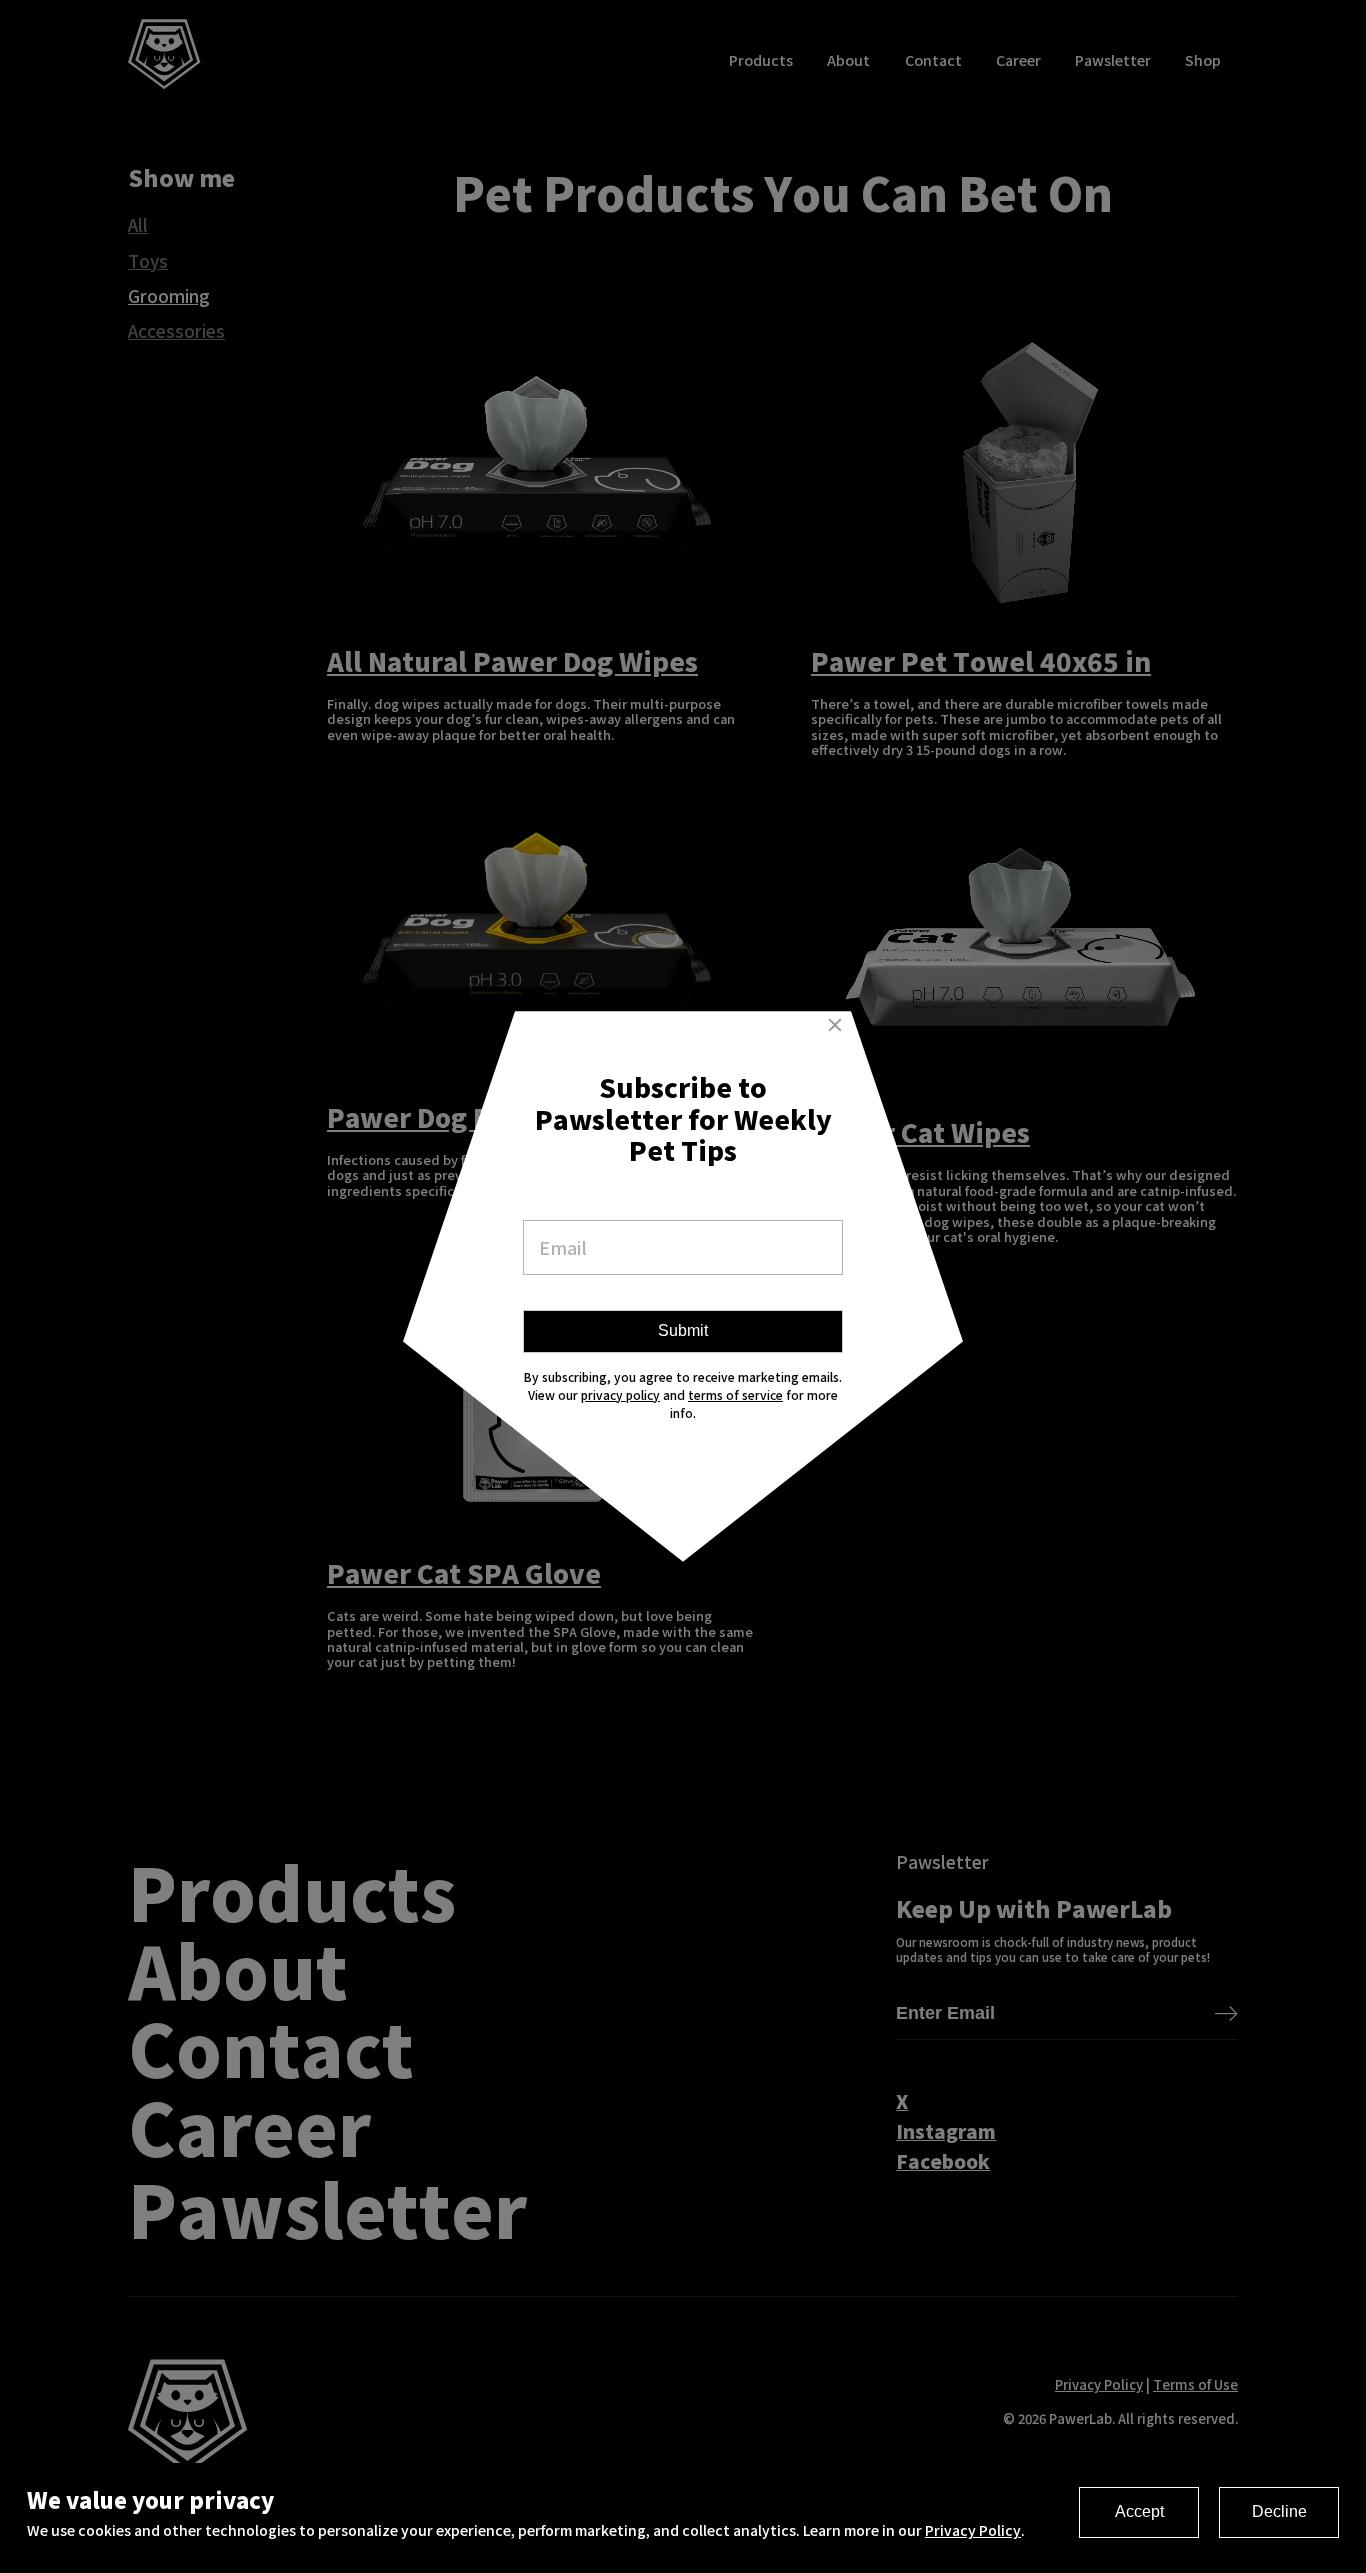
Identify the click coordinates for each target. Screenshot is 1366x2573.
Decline (1279, 2511)
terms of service (735, 1394)
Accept (1139, 2511)
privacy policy (620, 1394)
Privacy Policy (973, 2530)
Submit (683, 1330)
